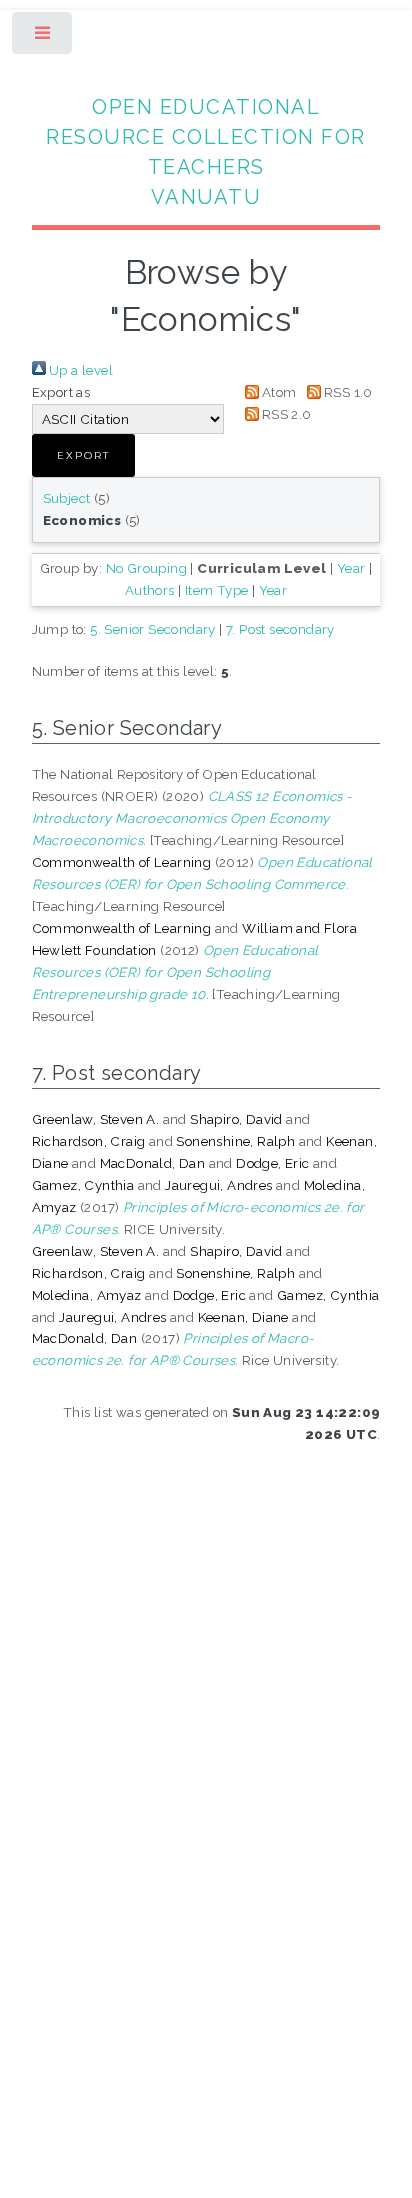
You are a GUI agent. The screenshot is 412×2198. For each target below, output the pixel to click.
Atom (278, 392)
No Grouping (146, 568)
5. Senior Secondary (153, 629)
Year (351, 568)
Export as (61, 392)
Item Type (217, 590)
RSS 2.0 (285, 414)
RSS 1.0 (347, 392)
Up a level (79, 370)
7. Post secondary (280, 629)
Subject (67, 498)
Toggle (43, 37)
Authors (150, 590)
